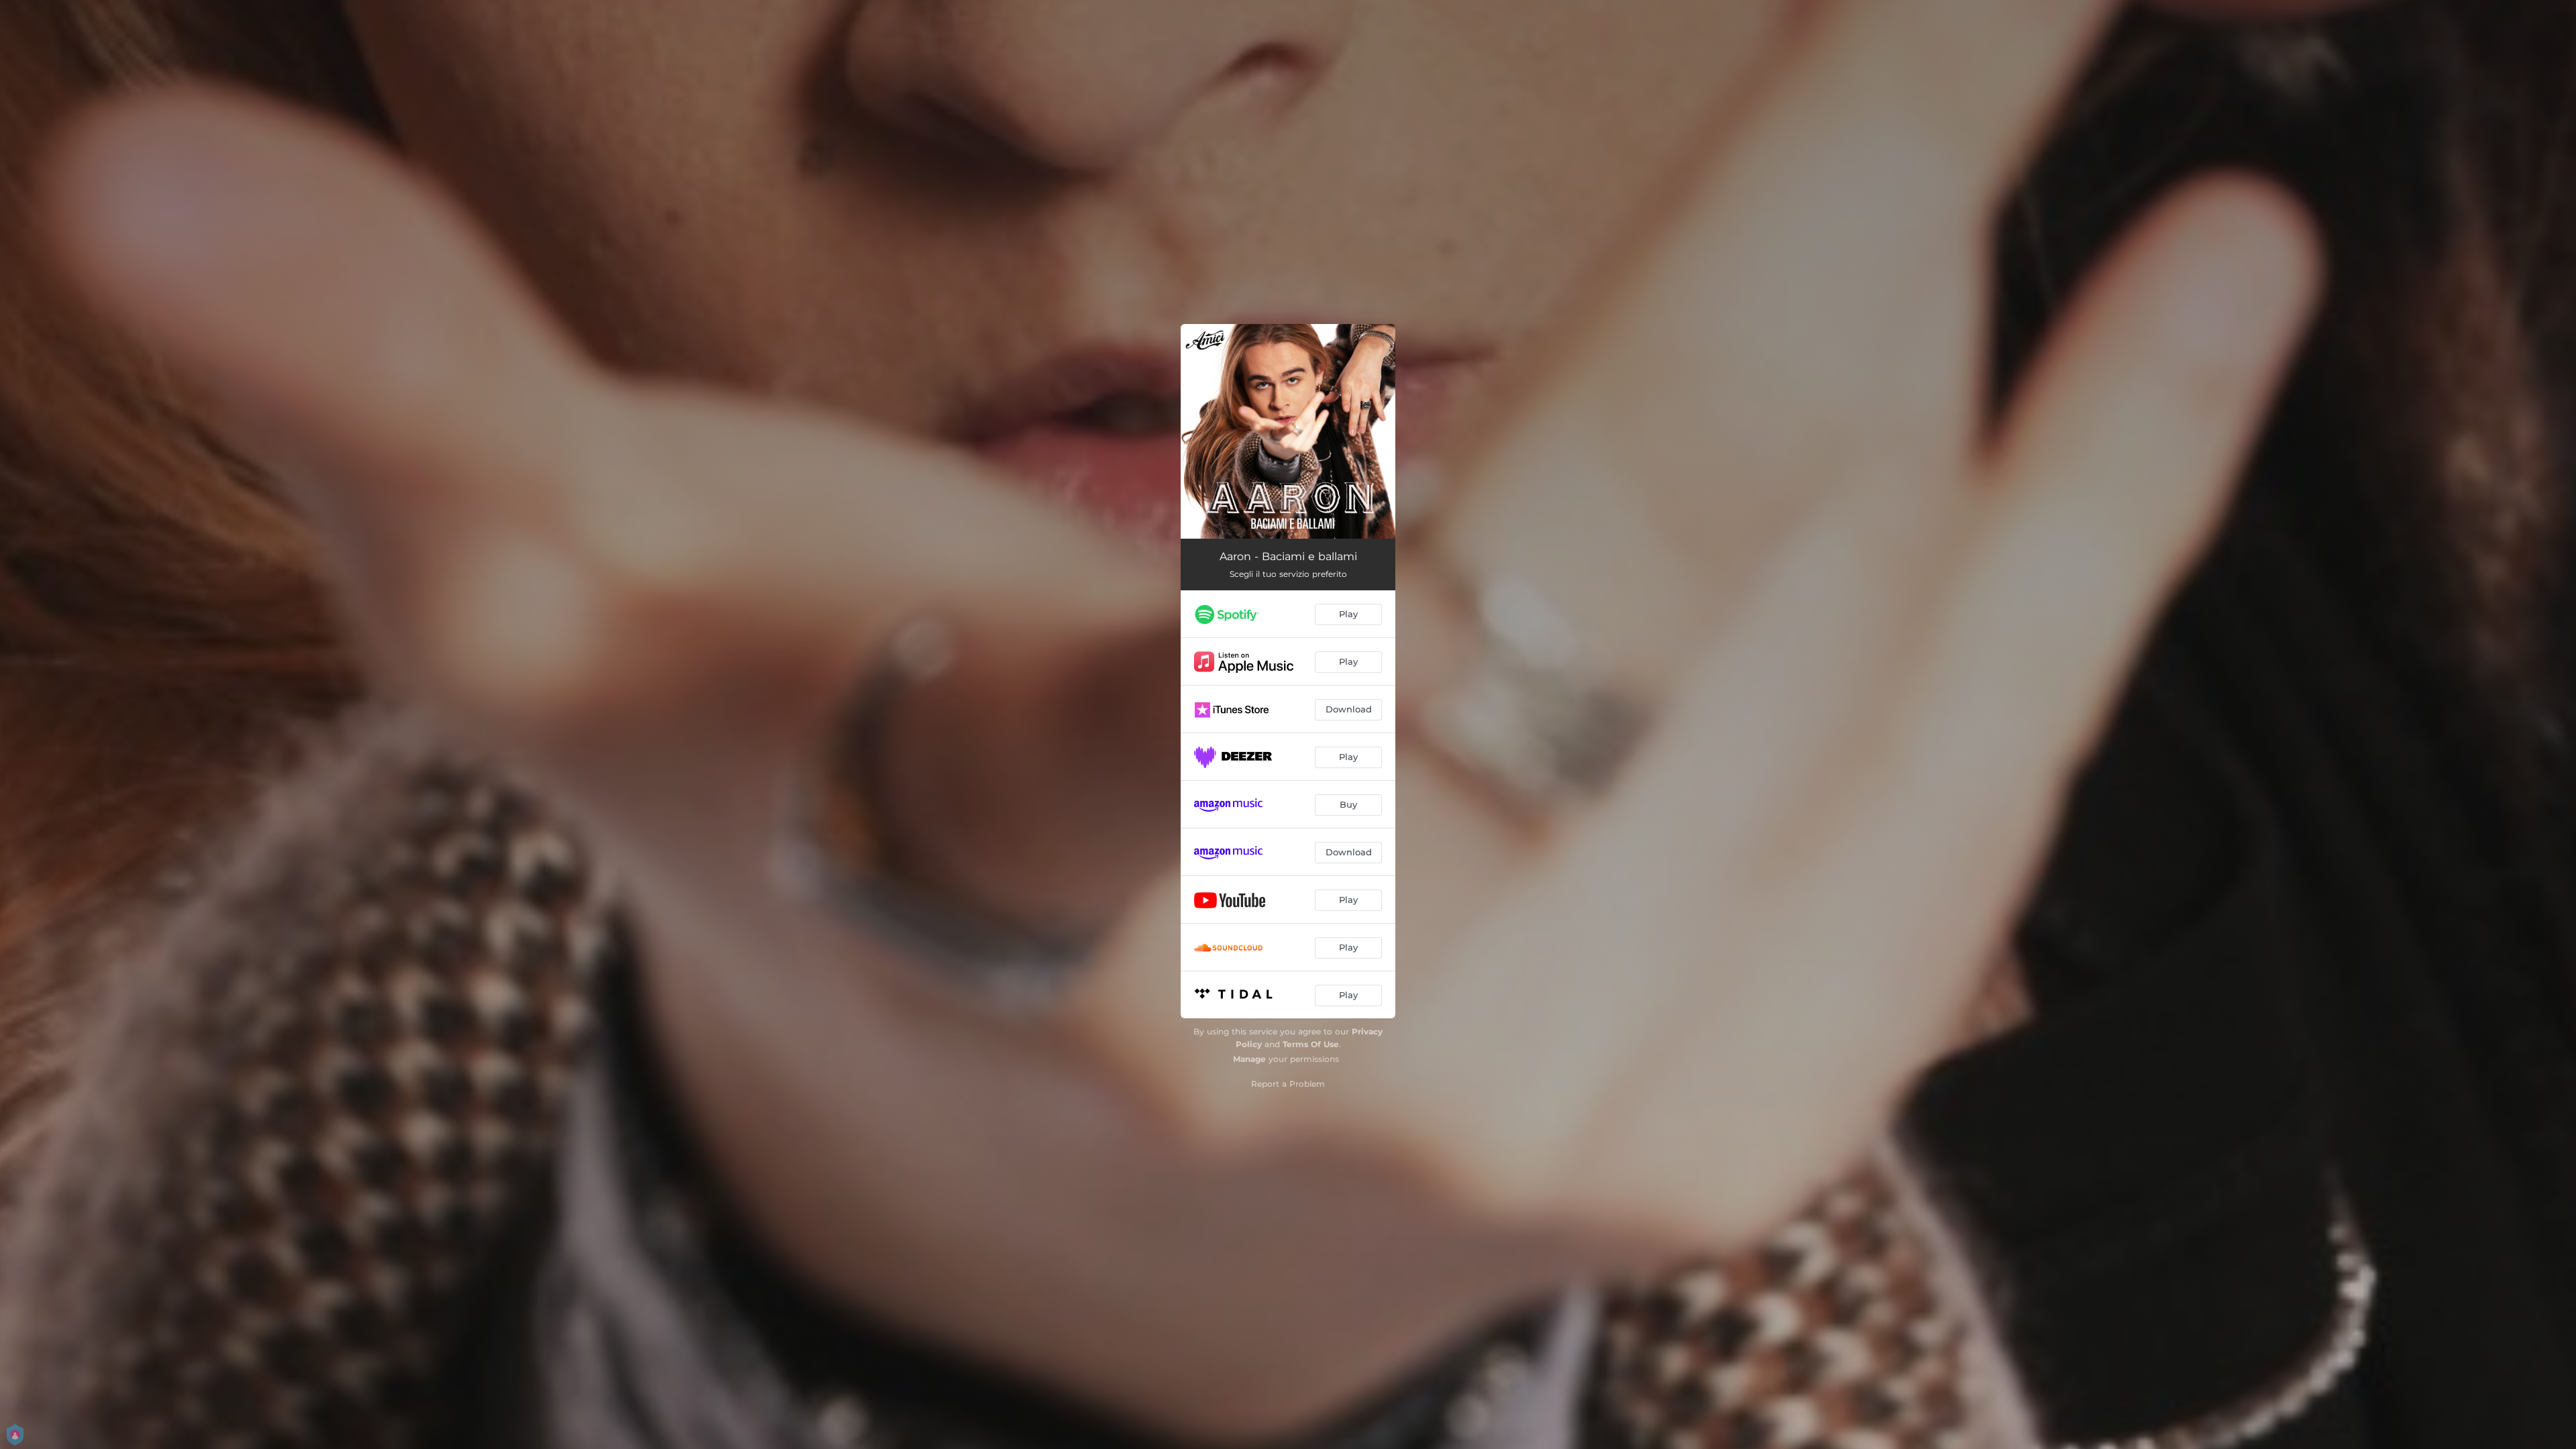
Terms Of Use (1311, 1044)
